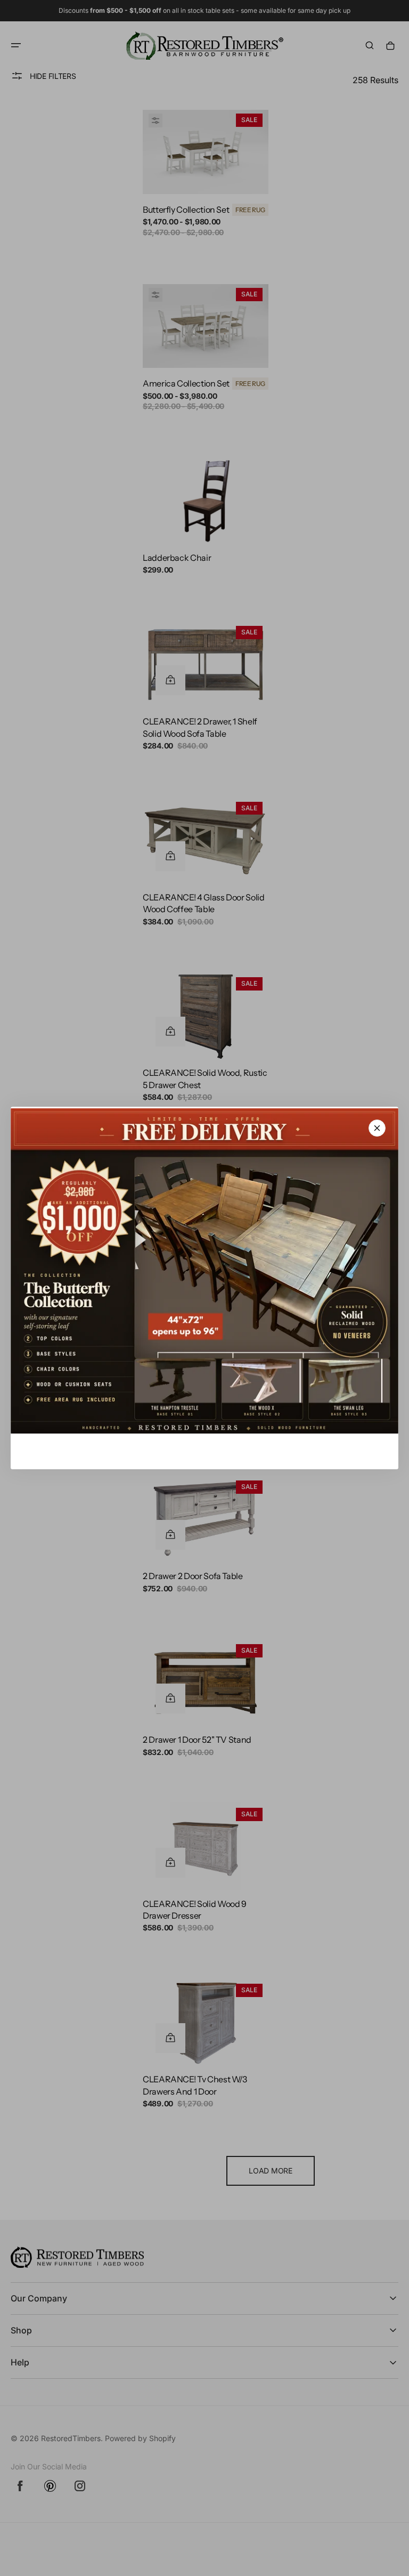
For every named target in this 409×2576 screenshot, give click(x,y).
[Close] (377, 1128)
